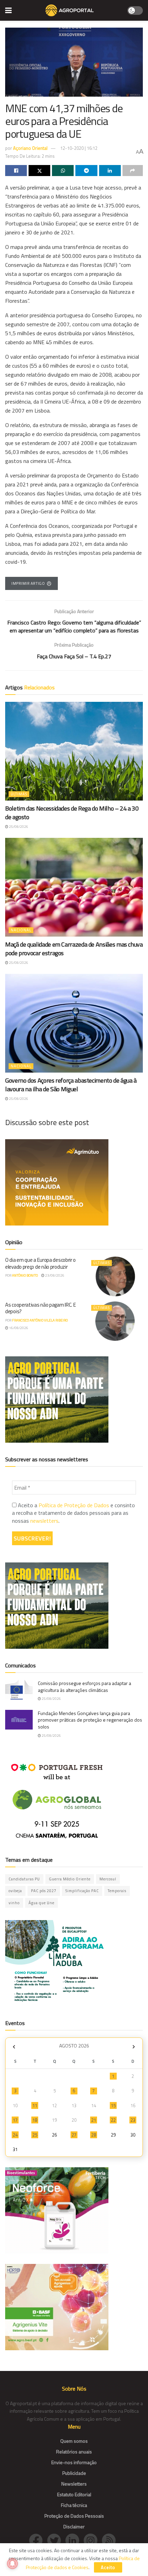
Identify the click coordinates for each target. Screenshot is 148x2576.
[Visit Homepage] (69, 10)
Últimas (19, 794)
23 (133, 2120)
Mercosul (108, 1879)
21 (94, 2120)
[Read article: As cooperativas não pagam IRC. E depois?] (115, 1321)
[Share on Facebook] (16, 171)
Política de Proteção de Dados (74, 1505)
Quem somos (74, 2441)
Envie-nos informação (74, 2462)
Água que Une (41, 1903)
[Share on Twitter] (39, 171)
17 (15, 2120)
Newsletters (74, 2484)
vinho (14, 1903)
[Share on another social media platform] (133, 171)
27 (74, 2135)
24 (15, 2135)
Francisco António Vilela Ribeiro (40, 1320)
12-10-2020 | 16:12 (79, 148)
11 (35, 2105)
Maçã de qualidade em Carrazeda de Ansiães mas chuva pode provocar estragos (74, 949)
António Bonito (25, 1275)
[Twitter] (56, 2540)
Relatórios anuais (74, 2452)
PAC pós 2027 (44, 1891)
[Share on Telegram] (86, 171)
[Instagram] (93, 2540)
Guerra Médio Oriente (70, 1879)
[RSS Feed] (110, 2540)
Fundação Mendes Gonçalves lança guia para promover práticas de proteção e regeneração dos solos (90, 1720)
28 (94, 2135)
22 (113, 2120)
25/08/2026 (18, 827)
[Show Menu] (8, 10)
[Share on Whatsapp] (63, 171)
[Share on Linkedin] (110, 171)
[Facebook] (38, 2540)
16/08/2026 (18, 1328)
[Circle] (75, 2540)
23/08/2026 (54, 1275)
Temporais (117, 1891)
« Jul (14, 2047)
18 (35, 2120)
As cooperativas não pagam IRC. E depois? (40, 1308)
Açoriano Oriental (30, 148)
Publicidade (74, 2473)
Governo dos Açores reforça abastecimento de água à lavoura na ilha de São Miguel (71, 1085)
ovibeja (15, 1891)
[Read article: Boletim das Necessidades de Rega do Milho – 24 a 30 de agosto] (74, 751)
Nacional (21, 930)
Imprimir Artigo (28, 583)
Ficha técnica (74, 2505)
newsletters (44, 1521)
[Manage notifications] (12, 2564)
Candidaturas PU (24, 1879)
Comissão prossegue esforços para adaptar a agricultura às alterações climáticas (84, 1687)
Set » (134, 2047)
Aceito (108, 2567)
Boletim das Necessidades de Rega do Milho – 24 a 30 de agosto (72, 813)
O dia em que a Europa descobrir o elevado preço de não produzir (40, 1263)
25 (35, 2135)
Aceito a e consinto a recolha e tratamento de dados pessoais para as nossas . (73, 1513)
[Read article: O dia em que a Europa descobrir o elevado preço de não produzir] (115, 1276)
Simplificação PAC (82, 1891)
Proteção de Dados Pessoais (74, 2516)
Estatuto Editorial (74, 2494)
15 (113, 2105)
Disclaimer (74, 2526)
